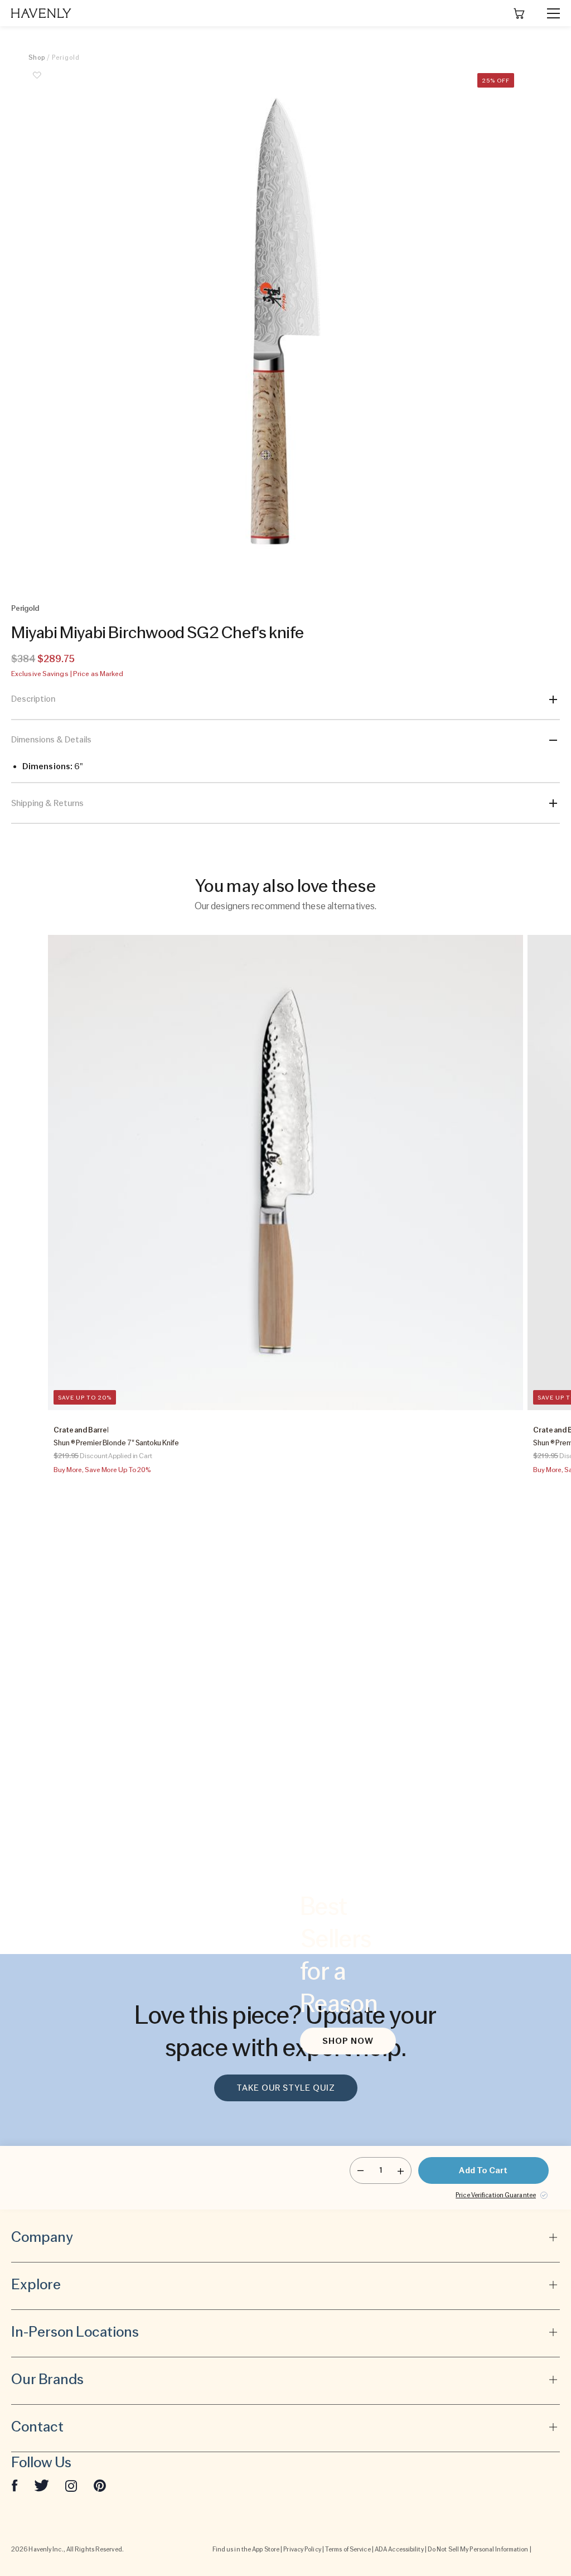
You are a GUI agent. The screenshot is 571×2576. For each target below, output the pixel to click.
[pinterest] (100, 2485)
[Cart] (519, 13)
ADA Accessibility (399, 2549)
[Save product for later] (37, 81)
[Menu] (549, 13)
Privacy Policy (302, 2549)
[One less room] (360, 2170)
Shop (37, 57)
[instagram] (71, 2485)
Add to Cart (483, 2170)
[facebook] (14, 2485)
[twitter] (42, 2485)
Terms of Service (348, 2549)
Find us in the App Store (246, 2549)
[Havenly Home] (41, 13)
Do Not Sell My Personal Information (478, 2549)
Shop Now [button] (348, 2041)
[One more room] (401, 2170)
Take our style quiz (286, 2088)
